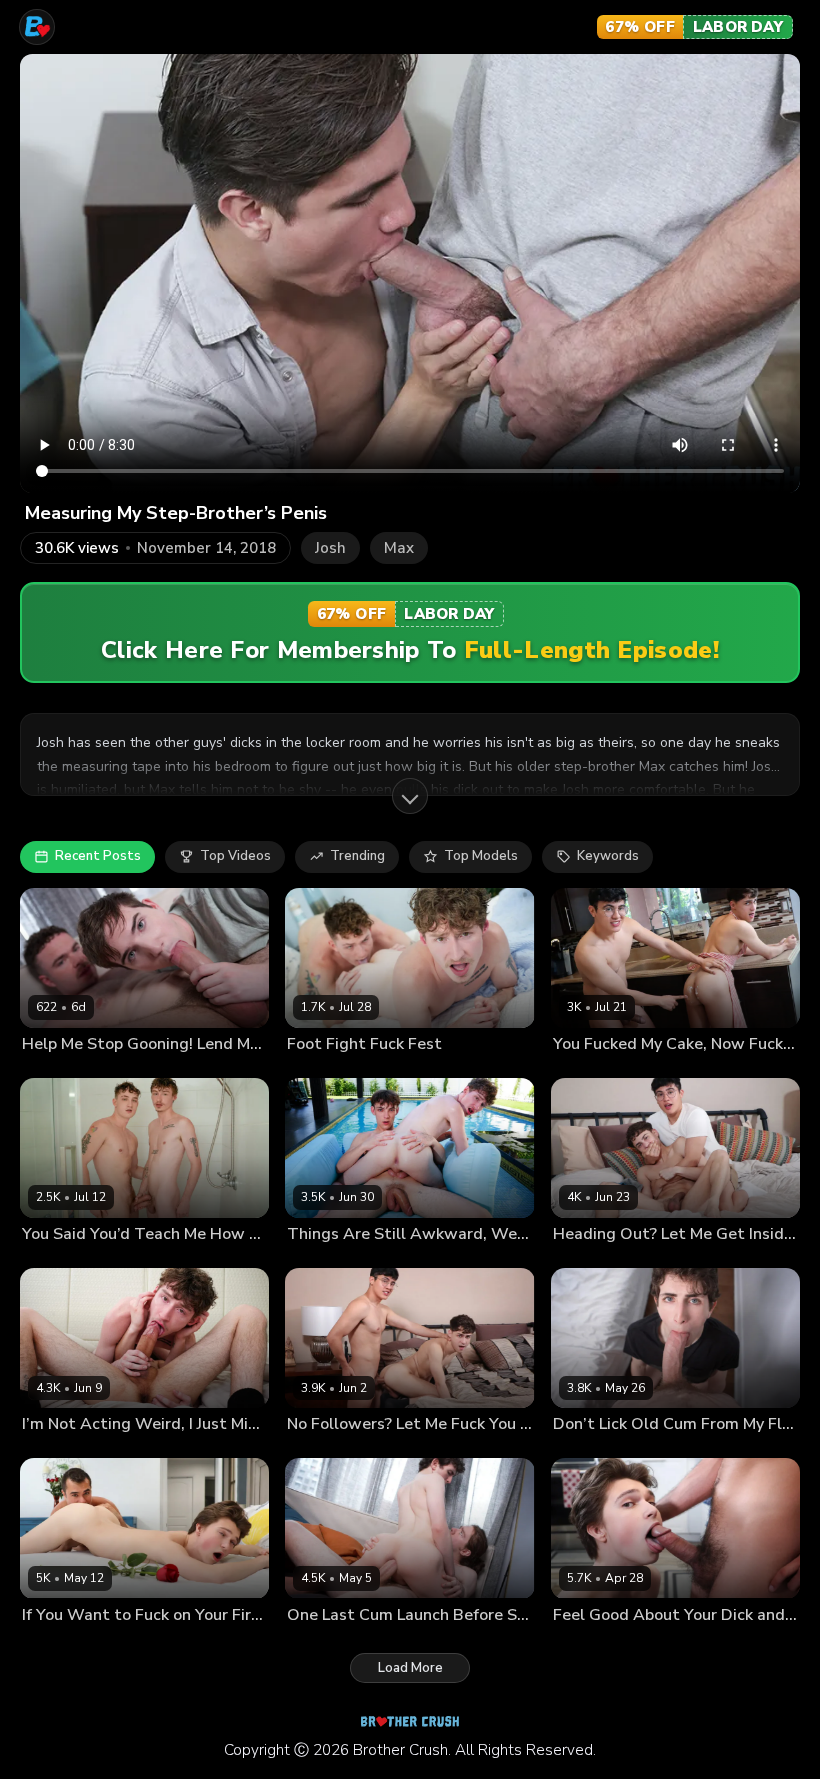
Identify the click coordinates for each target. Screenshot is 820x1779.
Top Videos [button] (235, 856)
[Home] (37, 27)
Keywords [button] (608, 856)
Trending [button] (357, 856)
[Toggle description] (410, 796)
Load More (410, 1668)
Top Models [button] (481, 856)
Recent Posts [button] (98, 856)
